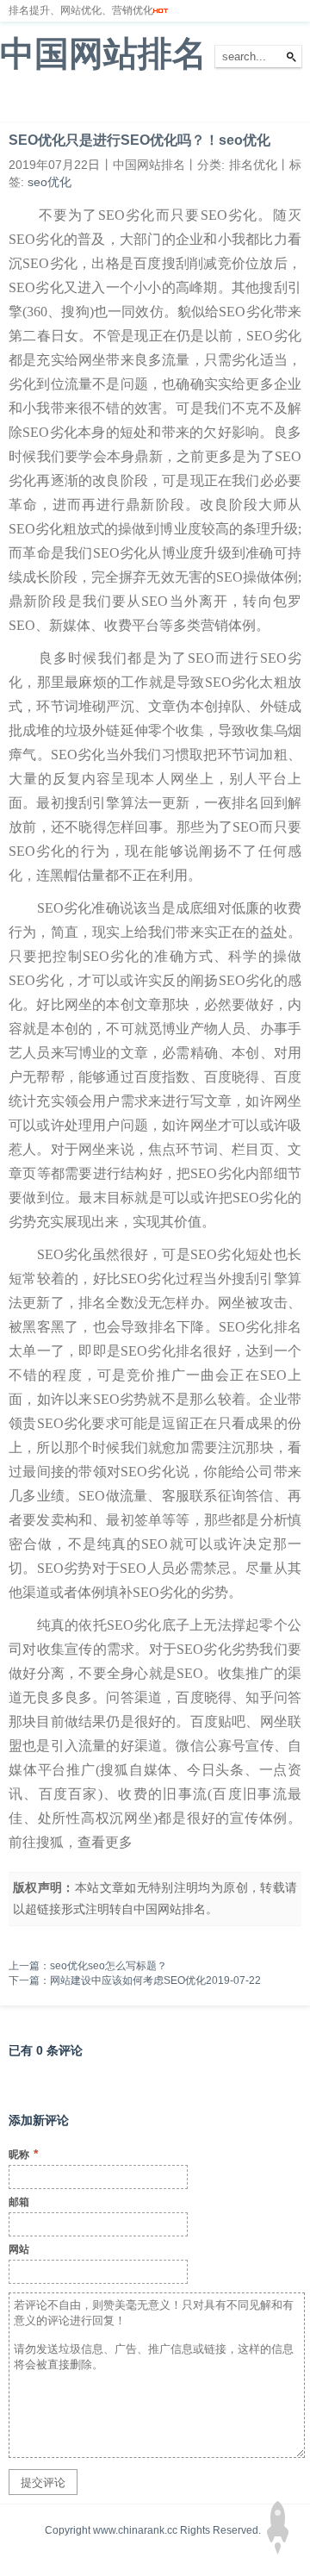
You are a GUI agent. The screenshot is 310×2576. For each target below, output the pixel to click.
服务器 (194, 103)
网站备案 (251, 103)
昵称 (23, 2154)
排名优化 (136, 103)
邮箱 (19, 2202)
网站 (19, 2249)
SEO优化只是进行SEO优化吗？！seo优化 (139, 140)
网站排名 (73, 103)
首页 (21, 103)
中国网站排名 (103, 53)
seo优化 (50, 182)
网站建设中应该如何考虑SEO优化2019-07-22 (155, 1980)
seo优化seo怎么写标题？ (108, 1966)
